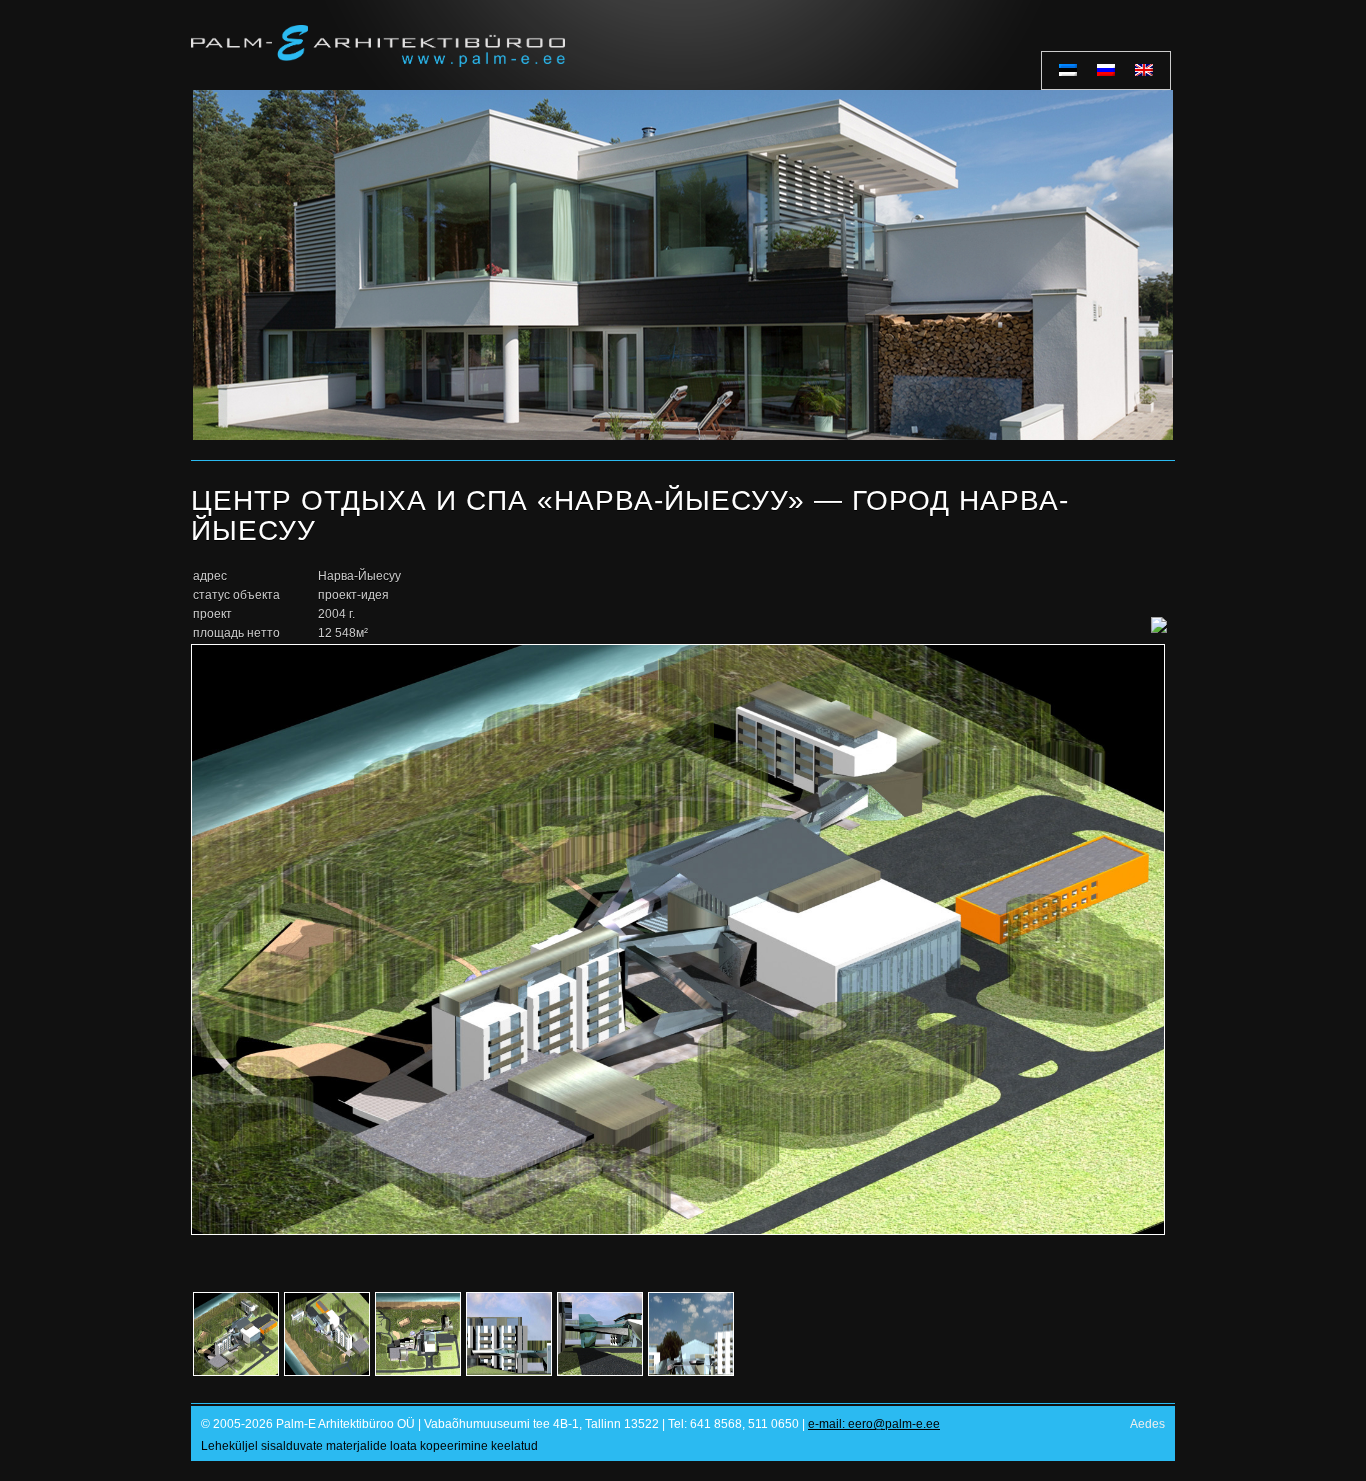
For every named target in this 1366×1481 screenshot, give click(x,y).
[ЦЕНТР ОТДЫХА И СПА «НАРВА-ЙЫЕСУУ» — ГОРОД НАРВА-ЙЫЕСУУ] (678, 1231)
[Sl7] (683, 265)
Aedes (1147, 1424)
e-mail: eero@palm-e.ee (874, 1424)
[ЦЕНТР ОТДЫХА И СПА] (230, 1336)
